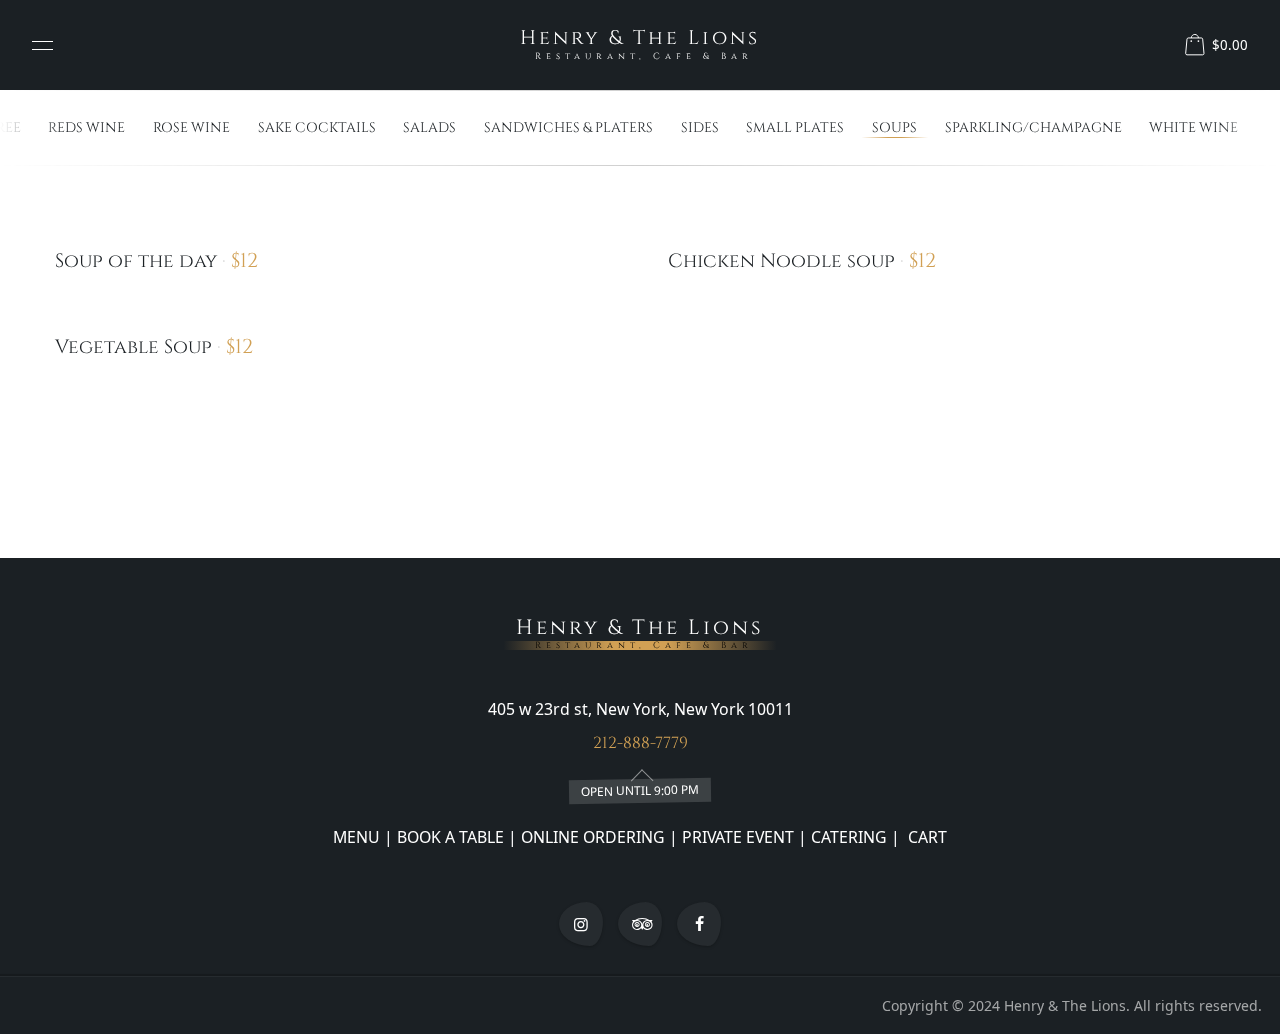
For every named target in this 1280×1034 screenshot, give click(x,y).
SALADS (429, 127)
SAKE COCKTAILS (317, 127)
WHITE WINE (1193, 127)
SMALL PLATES (795, 127)
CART (925, 837)
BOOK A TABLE (452, 837)
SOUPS (894, 127)
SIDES (700, 127)
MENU (356, 837)
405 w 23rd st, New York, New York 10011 (640, 709)
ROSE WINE (191, 127)
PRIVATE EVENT (738, 837)
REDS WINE (86, 127)
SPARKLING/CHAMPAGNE (1033, 127)
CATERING (849, 837)
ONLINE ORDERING (593, 837)
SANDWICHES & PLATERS (568, 127)
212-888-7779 (640, 743)
